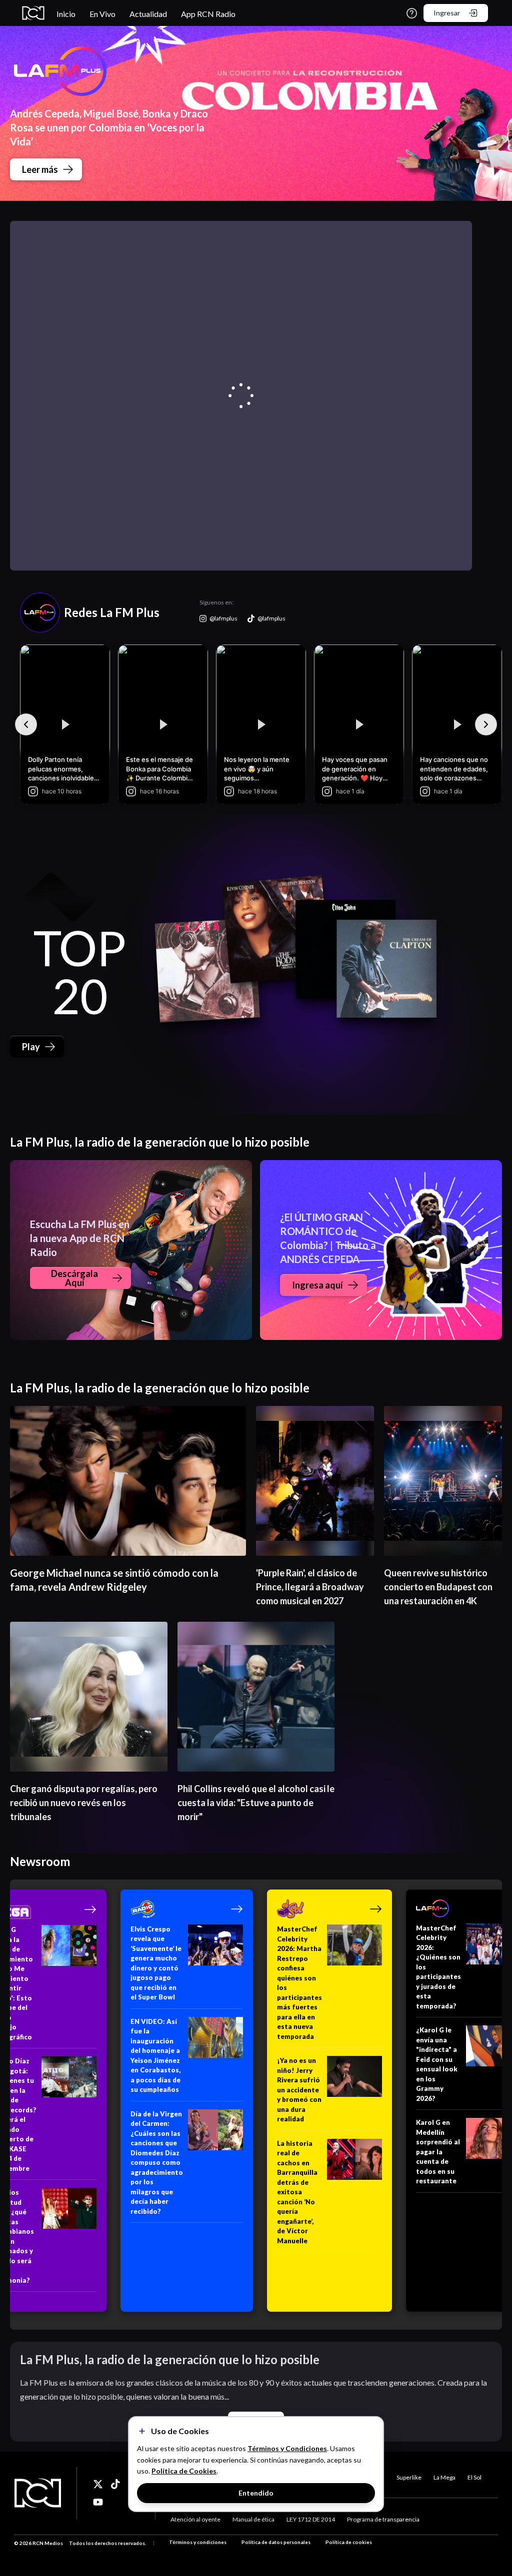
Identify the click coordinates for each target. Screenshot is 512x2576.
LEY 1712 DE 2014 (311, 2519)
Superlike (409, 2477)
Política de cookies (349, 2542)
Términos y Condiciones (287, 2448)
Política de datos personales (276, 2542)
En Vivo (102, 14)
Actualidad (148, 14)
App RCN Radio (208, 14)
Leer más (40, 169)
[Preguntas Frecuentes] (412, 13)
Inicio (66, 14)
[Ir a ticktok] (98, 2484)
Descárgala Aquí (74, 1278)
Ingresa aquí (317, 1285)
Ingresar (447, 13)
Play (31, 1047)
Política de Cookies (184, 2471)
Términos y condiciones (198, 2542)
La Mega (444, 2477)
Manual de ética (253, 2519)
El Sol (474, 2477)
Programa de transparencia (383, 2519)
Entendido (256, 2493)
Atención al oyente (195, 2519)
